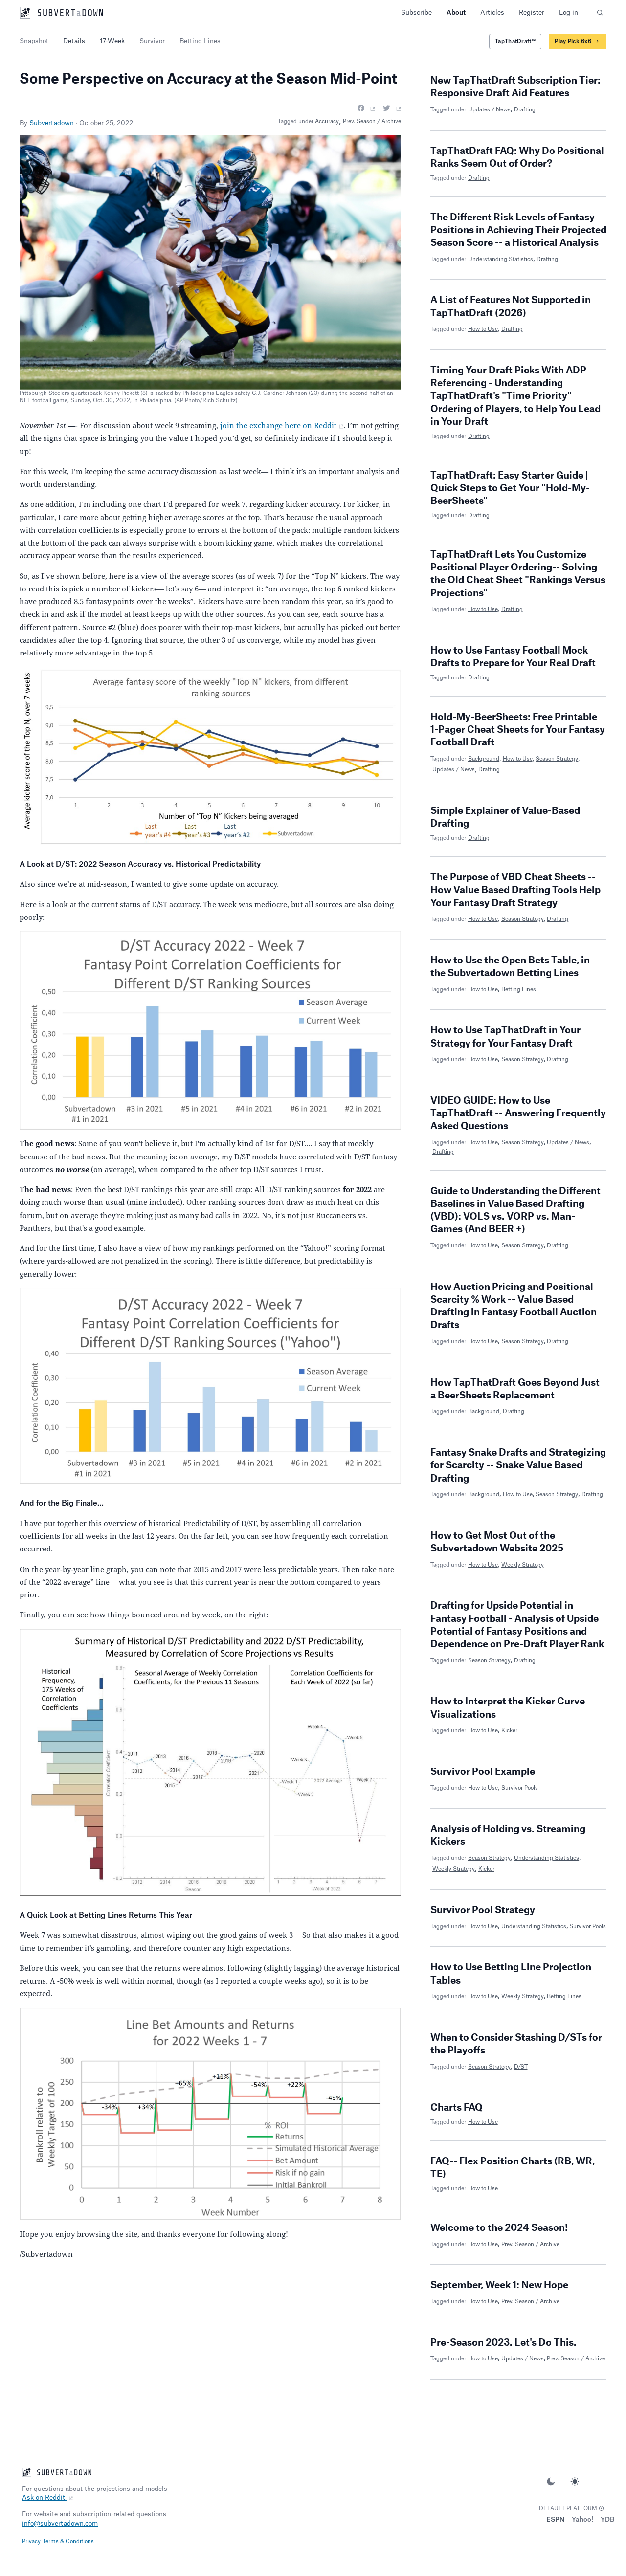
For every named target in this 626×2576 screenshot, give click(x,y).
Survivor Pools (520, 1788)
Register (532, 12)
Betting (200, 41)
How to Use (483, 329)
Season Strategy (557, 759)
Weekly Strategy (523, 1565)
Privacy (31, 2542)
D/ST (521, 2067)
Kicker (509, 1731)
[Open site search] (600, 13)
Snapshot (34, 41)
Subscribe (416, 12)
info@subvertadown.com (60, 2523)
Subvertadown (52, 123)
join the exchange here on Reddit (278, 425)
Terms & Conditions (68, 2542)
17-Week (112, 41)
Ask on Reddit (45, 2498)
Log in (569, 12)
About (456, 12)
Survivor (152, 41)
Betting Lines (519, 990)
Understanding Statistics (501, 259)
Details (74, 41)
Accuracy (327, 121)
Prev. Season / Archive (372, 121)
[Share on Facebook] (366, 109)
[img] (601, 2508)
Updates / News (489, 110)
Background (484, 759)
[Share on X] (392, 109)
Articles (492, 12)
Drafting (525, 110)
